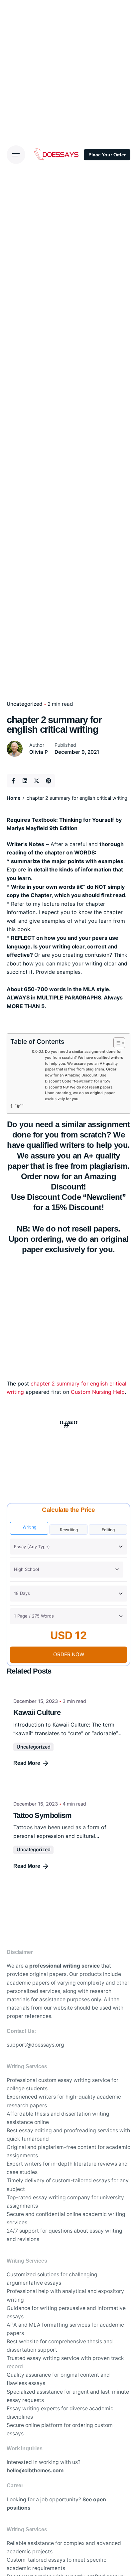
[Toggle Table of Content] (116, 1043)
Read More (27, 1763)
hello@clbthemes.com (35, 2470)
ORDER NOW (69, 1654)
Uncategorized (34, 1747)
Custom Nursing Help (98, 1392)
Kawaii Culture (37, 1712)
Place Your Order (107, 155)
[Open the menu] (16, 155)
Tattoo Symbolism (43, 1815)
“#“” (19, 1106)
